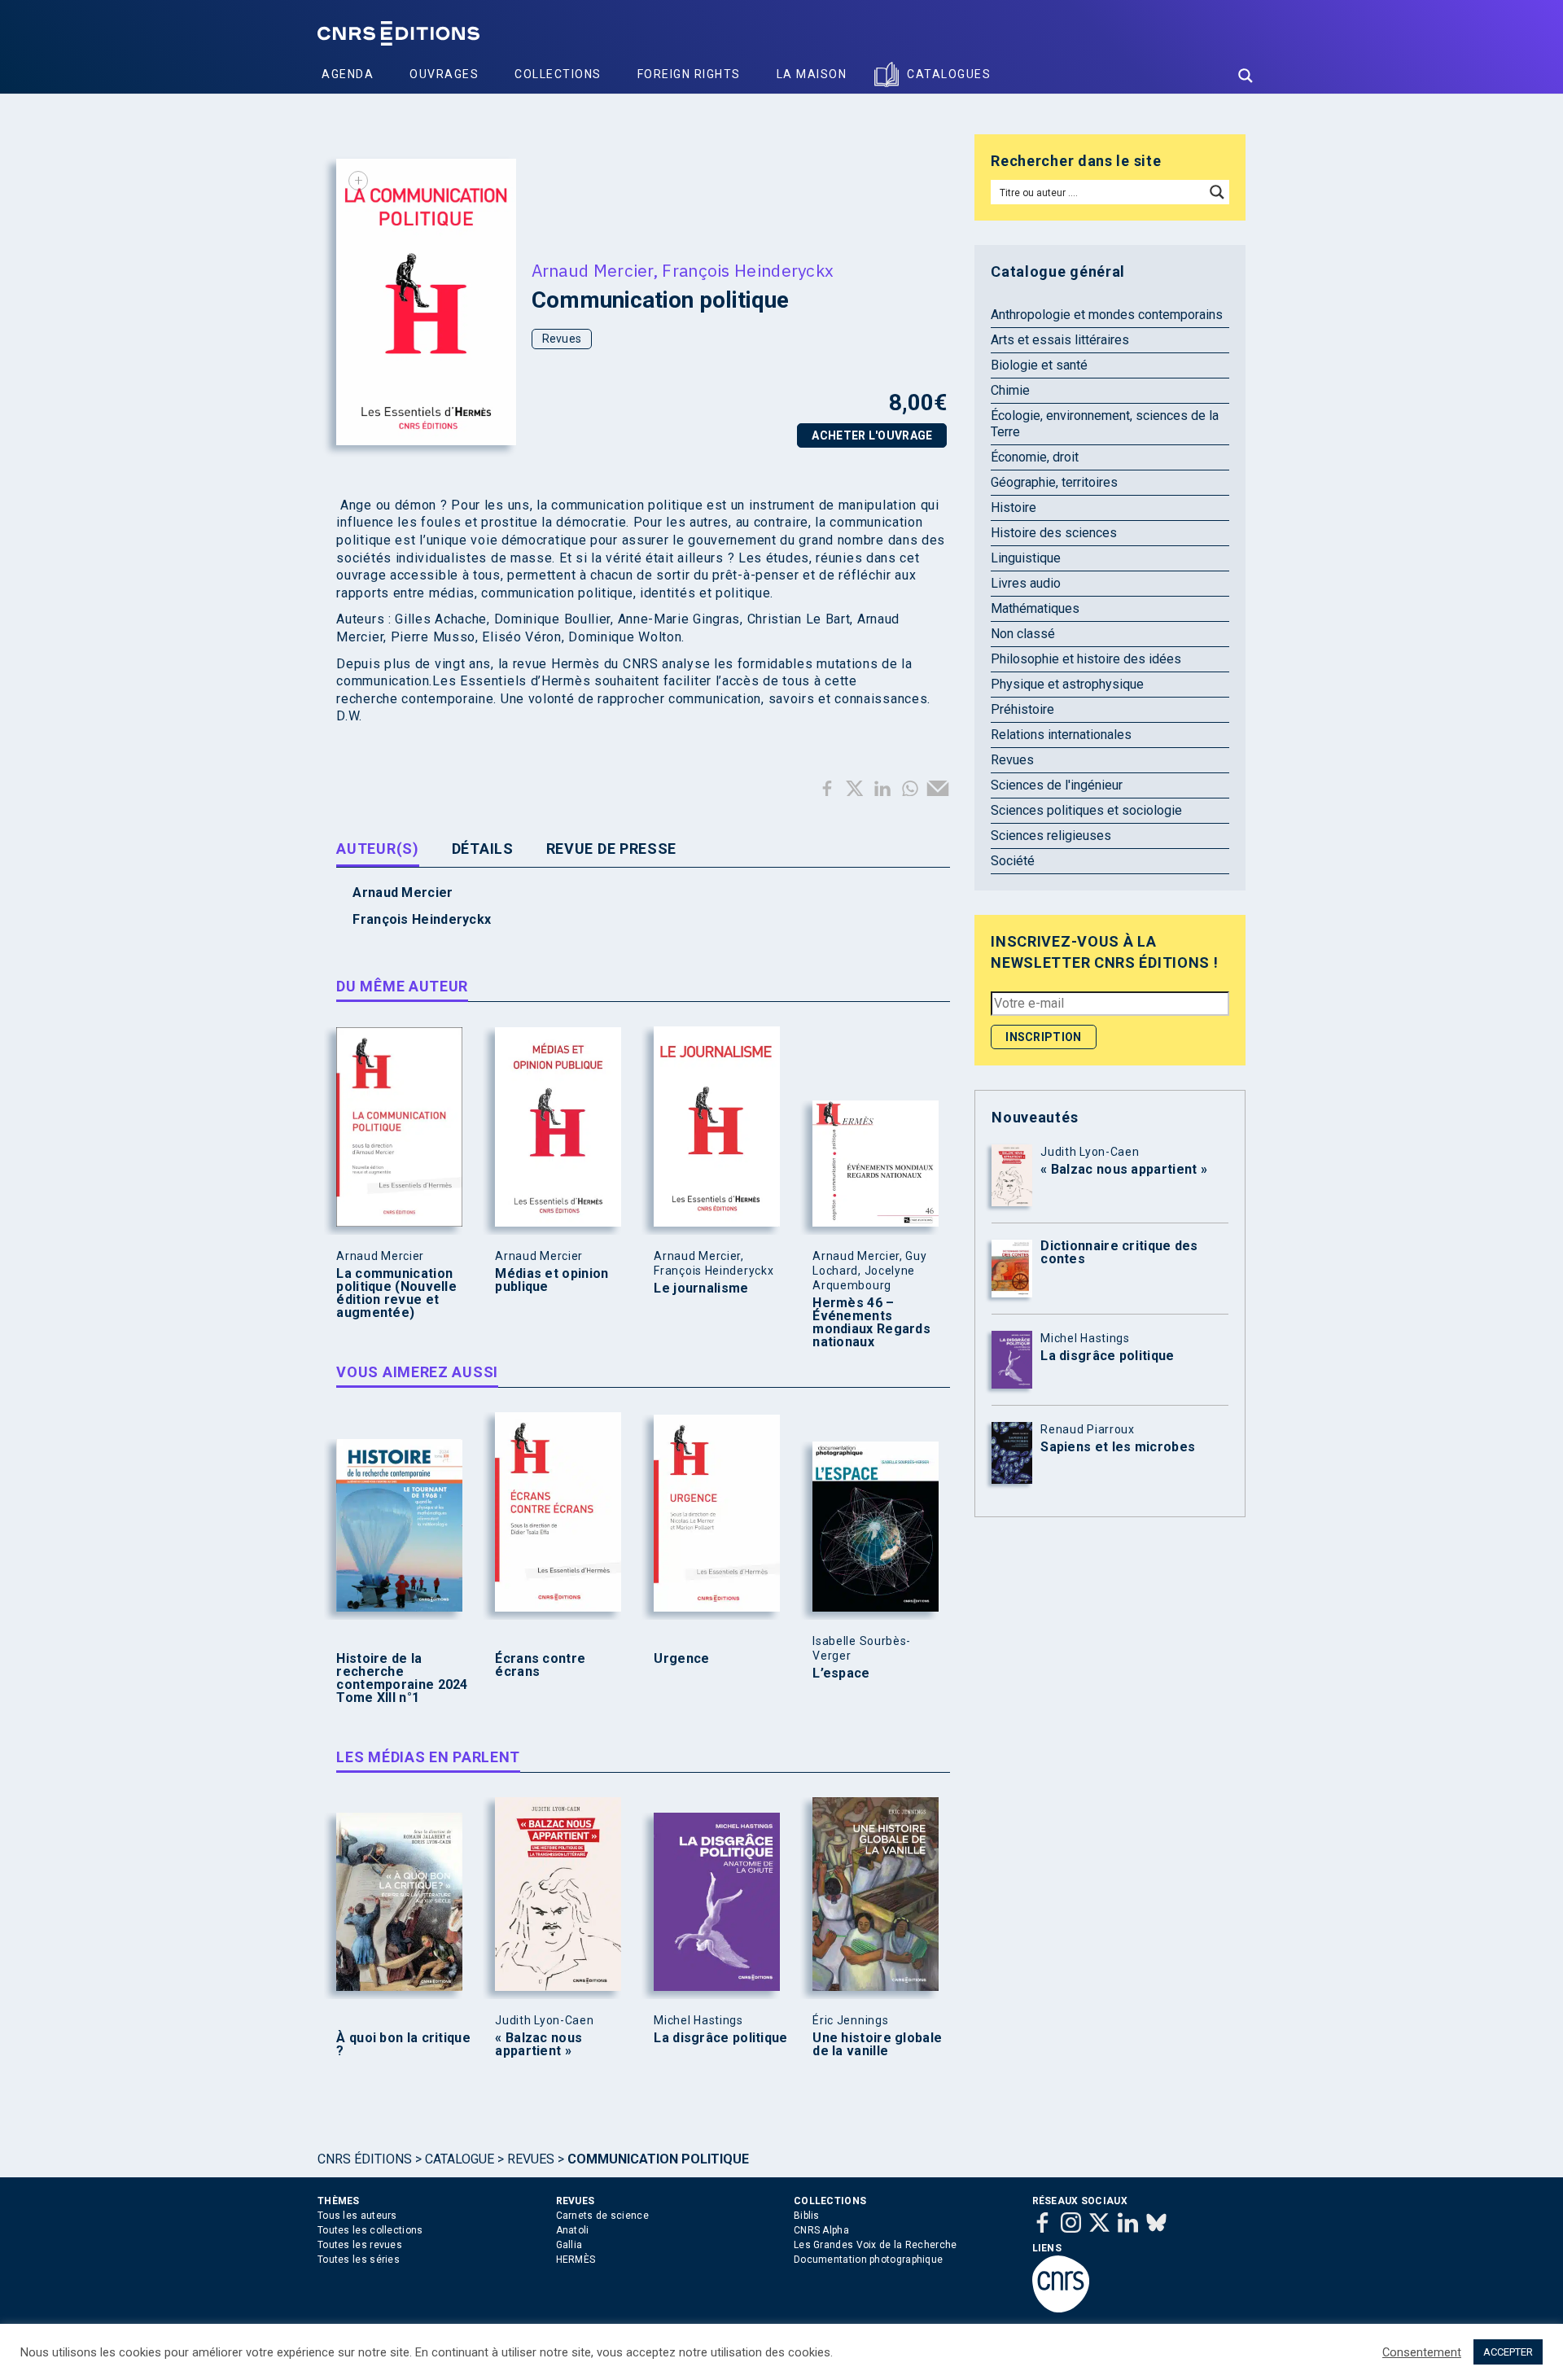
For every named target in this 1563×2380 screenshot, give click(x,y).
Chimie (1010, 390)
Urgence (681, 1659)
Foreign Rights (689, 74)
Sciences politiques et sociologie (1086, 810)
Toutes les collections (370, 2230)
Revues (562, 339)
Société (1013, 861)
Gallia (569, 2245)
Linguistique (1026, 558)
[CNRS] (1061, 2309)
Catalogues (949, 74)
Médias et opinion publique (552, 1280)
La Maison (812, 74)
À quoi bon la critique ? (403, 2045)
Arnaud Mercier (592, 270)
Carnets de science (602, 2216)
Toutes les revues (360, 2245)
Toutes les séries (359, 2260)
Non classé (1023, 634)
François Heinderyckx (748, 270)
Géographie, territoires (1054, 482)
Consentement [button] (1422, 2352)
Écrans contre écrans (540, 1665)
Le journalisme (701, 1288)
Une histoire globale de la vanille (877, 2045)
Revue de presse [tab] (612, 849)
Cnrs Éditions (365, 2159)
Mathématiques (1035, 608)
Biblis (807, 2216)
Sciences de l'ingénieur (1057, 785)
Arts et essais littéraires (1060, 340)
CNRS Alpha (821, 2230)
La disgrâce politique (720, 2038)
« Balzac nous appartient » (539, 2045)
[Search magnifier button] (1246, 76)
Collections (558, 74)
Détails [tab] (483, 849)
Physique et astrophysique (1067, 684)
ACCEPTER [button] (1508, 2352)
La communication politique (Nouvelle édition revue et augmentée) (396, 1293)
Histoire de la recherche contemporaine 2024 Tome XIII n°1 (402, 1678)
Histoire (1014, 507)
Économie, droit (1035, 457)
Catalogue (460, 2159)
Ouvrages (444, 74)
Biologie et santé (1039, 365)
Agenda (348, 74)
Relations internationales (1061, 735)
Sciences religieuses (1051, 836)
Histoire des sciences (1054, 533)
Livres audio (1026, 583)
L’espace (841, 1673)
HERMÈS (576, 2260)
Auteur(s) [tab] (377, 849)
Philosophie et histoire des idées (1086, 659)
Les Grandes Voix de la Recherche (876, 2245)
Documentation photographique (868, 2260)
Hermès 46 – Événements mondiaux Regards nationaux (871, 1323)
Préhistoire (1022, 709)
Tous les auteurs (357, 2216)
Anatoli (573, 2230)
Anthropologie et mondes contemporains (1107, 315)
